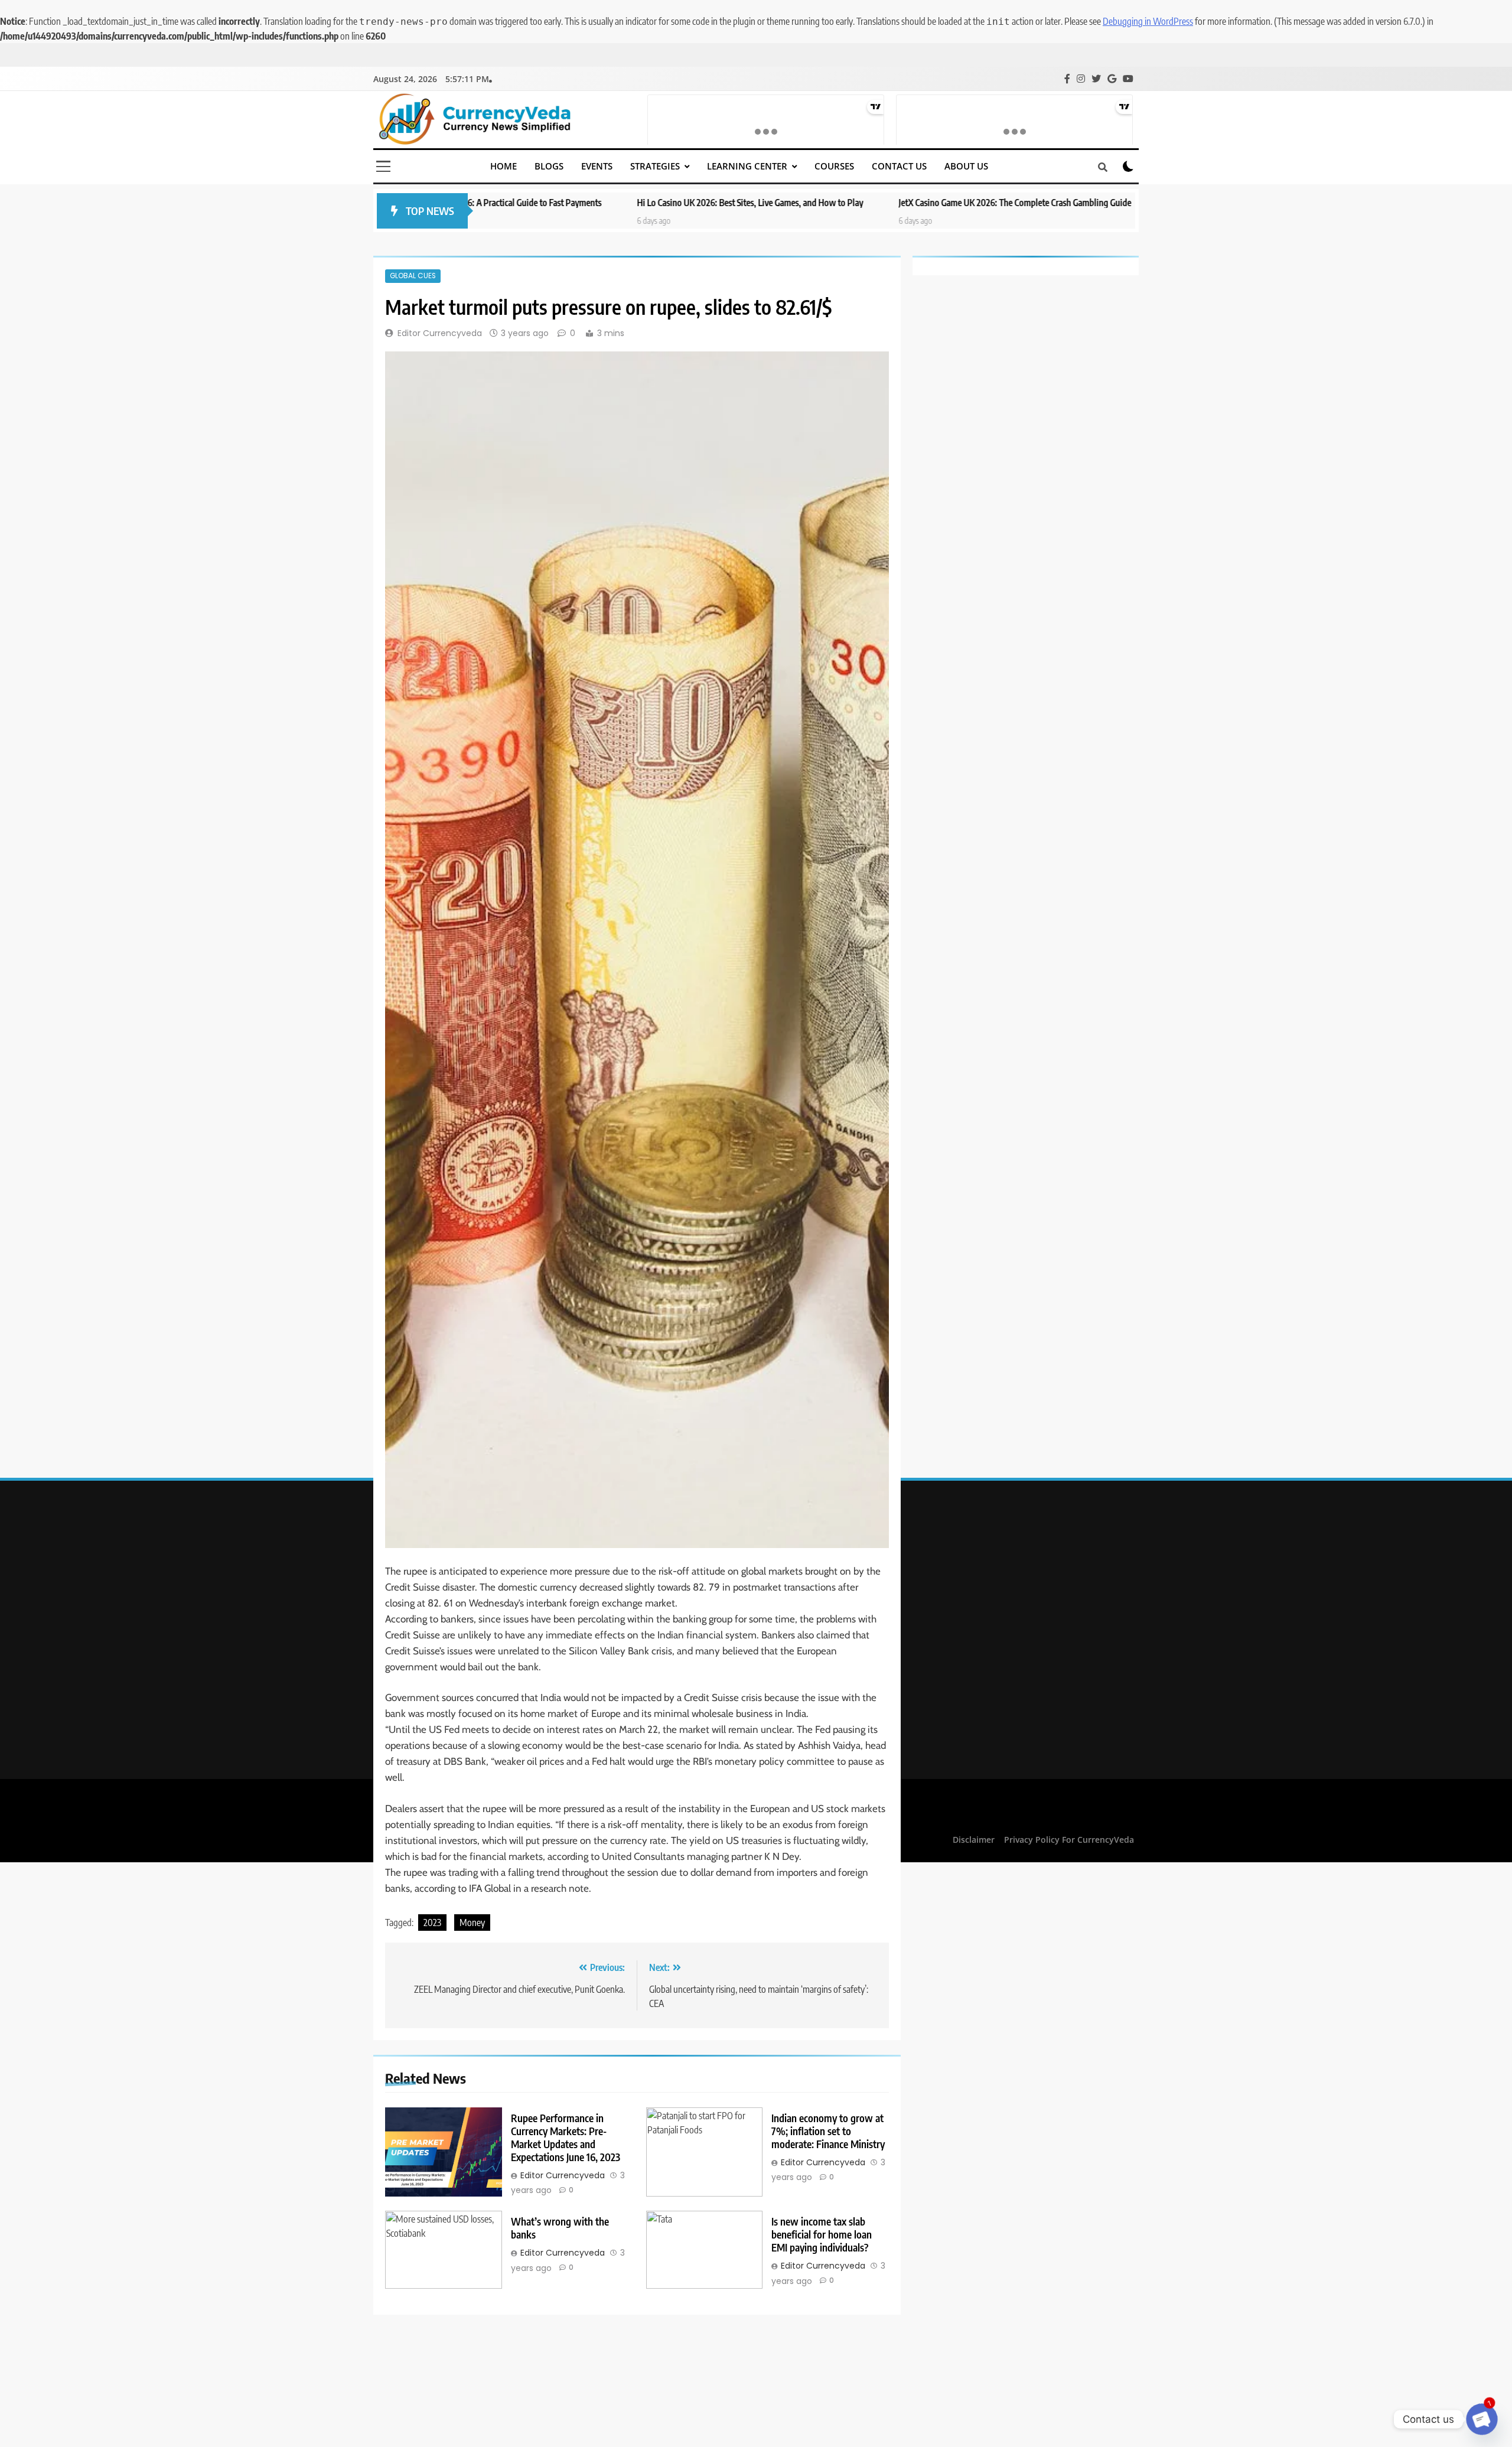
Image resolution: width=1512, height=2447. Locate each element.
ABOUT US (966, 166)
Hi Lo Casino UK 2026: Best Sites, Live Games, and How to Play (558, 202)
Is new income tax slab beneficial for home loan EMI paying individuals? (822, 2234)
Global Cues (413, 276)
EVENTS (597, 166)
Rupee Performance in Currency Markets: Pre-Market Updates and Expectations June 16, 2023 (566, 2138)
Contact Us (899, 166)
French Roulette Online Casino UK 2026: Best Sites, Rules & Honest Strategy (1112, 202)
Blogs (549, 166)
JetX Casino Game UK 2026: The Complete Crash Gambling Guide (823, 202)
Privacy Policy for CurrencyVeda (1069, 1840)
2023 (432, 1923)
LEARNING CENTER (747, 166)
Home (504, 166)
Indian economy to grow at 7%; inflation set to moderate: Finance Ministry (828, 2131)
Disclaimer (974, 1840)
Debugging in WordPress (1148, 21)
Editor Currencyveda (440, 333)
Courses (834, 166)
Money (472, 1923)
